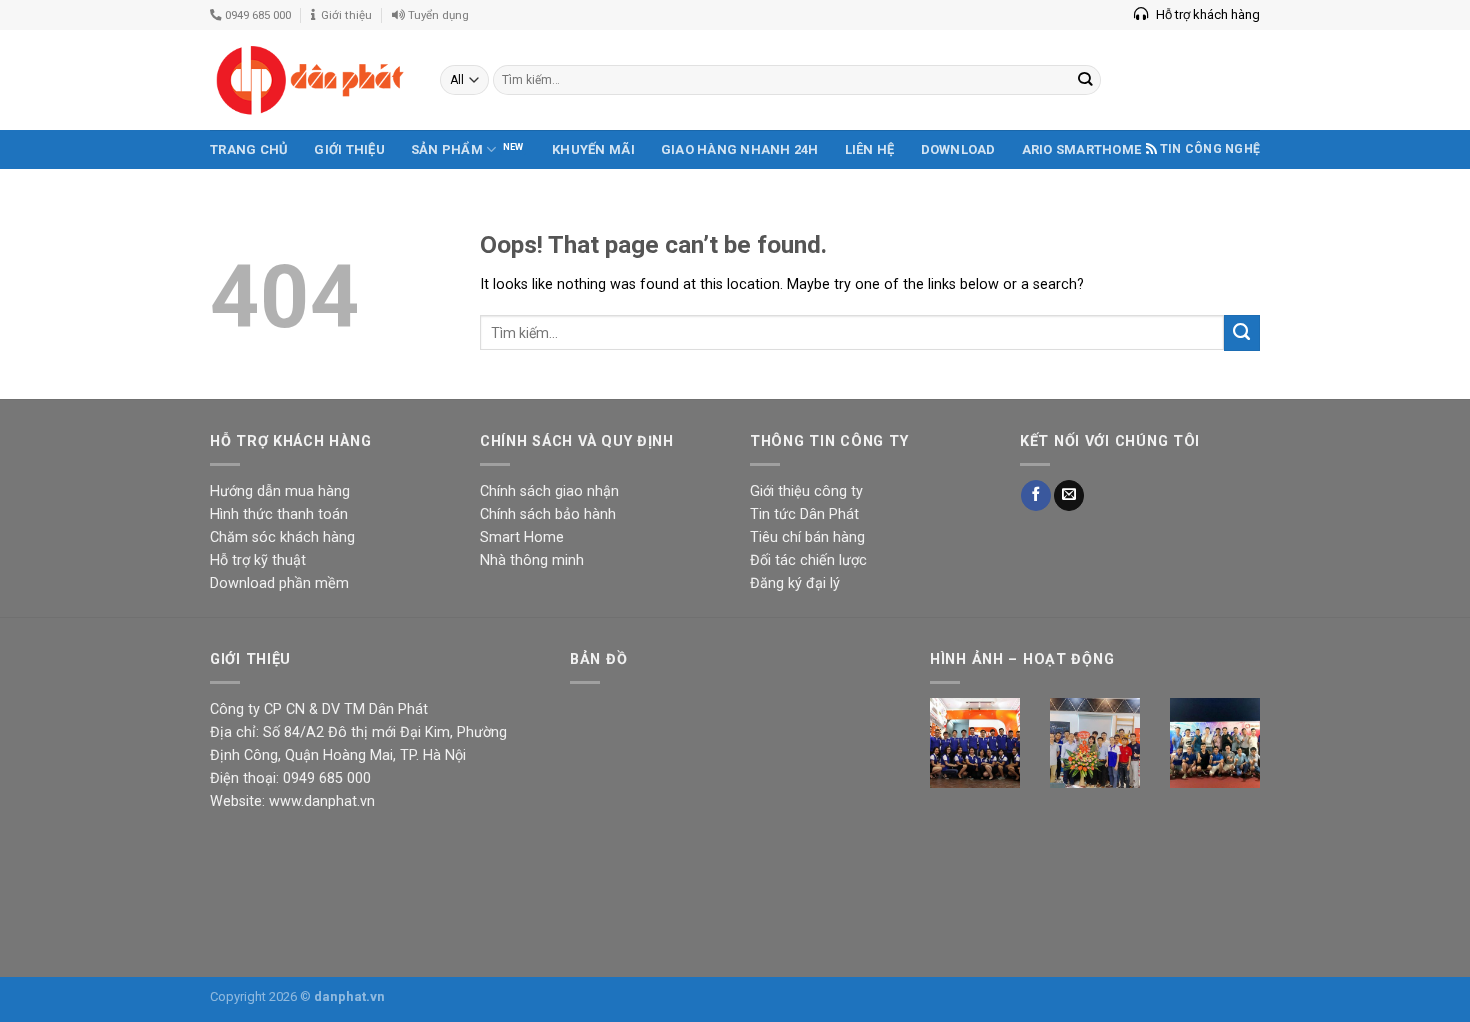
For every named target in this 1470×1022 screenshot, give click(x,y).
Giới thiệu (343, 15)
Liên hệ (870, 149)
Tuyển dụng (437, 15)
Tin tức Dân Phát (804, 514)
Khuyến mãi (593, 149)
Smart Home (522, 537)
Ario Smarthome (1082, 149)
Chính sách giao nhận (549, 491)
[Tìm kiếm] (1085, 80)
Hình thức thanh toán (279, 514)
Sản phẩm (447, 149)
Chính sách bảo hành (548, 514)
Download (958, 149)
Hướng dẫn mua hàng (280, 491)
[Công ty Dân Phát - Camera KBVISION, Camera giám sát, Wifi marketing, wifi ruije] (310, 80)
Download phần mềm (279, 583)
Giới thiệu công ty (806, 491)
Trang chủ (249, 149)
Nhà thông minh (532, 560)
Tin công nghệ (1210, 149)
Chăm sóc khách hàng (282, 537)
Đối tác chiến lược (808, 560)
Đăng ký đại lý (795, 583)
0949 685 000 (256, 15)
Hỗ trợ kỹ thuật (258, 560)
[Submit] (1242, 333)
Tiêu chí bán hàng (807, 537)
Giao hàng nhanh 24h (740, 149)
